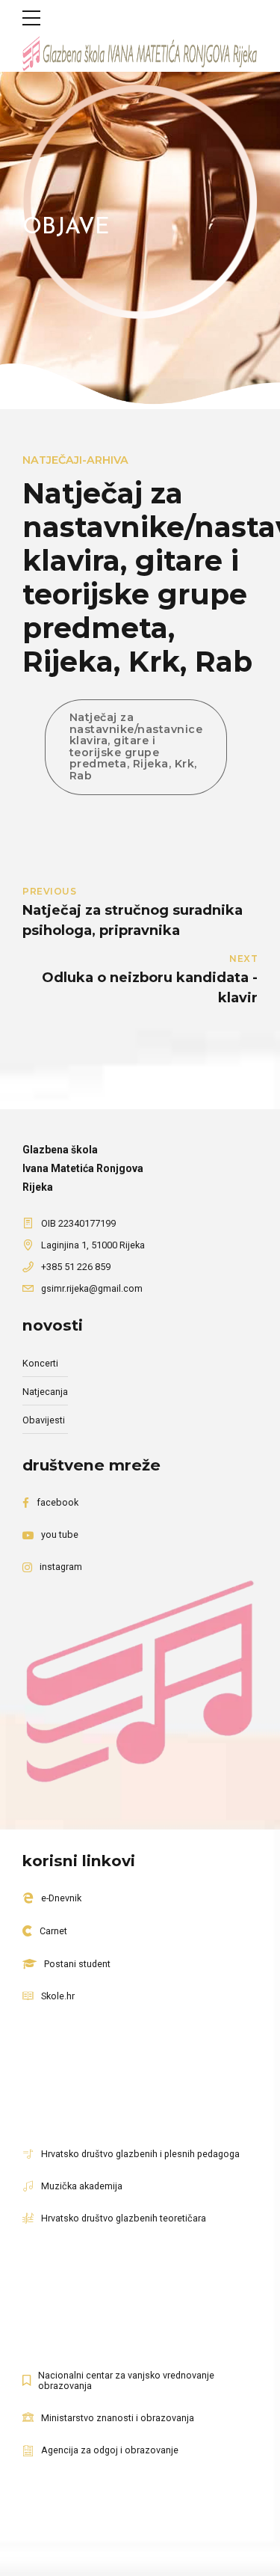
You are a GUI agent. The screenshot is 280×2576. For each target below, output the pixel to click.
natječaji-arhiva (75, 460)
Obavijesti (44, 1420)
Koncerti (40, 1363)
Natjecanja (45, 1392)
